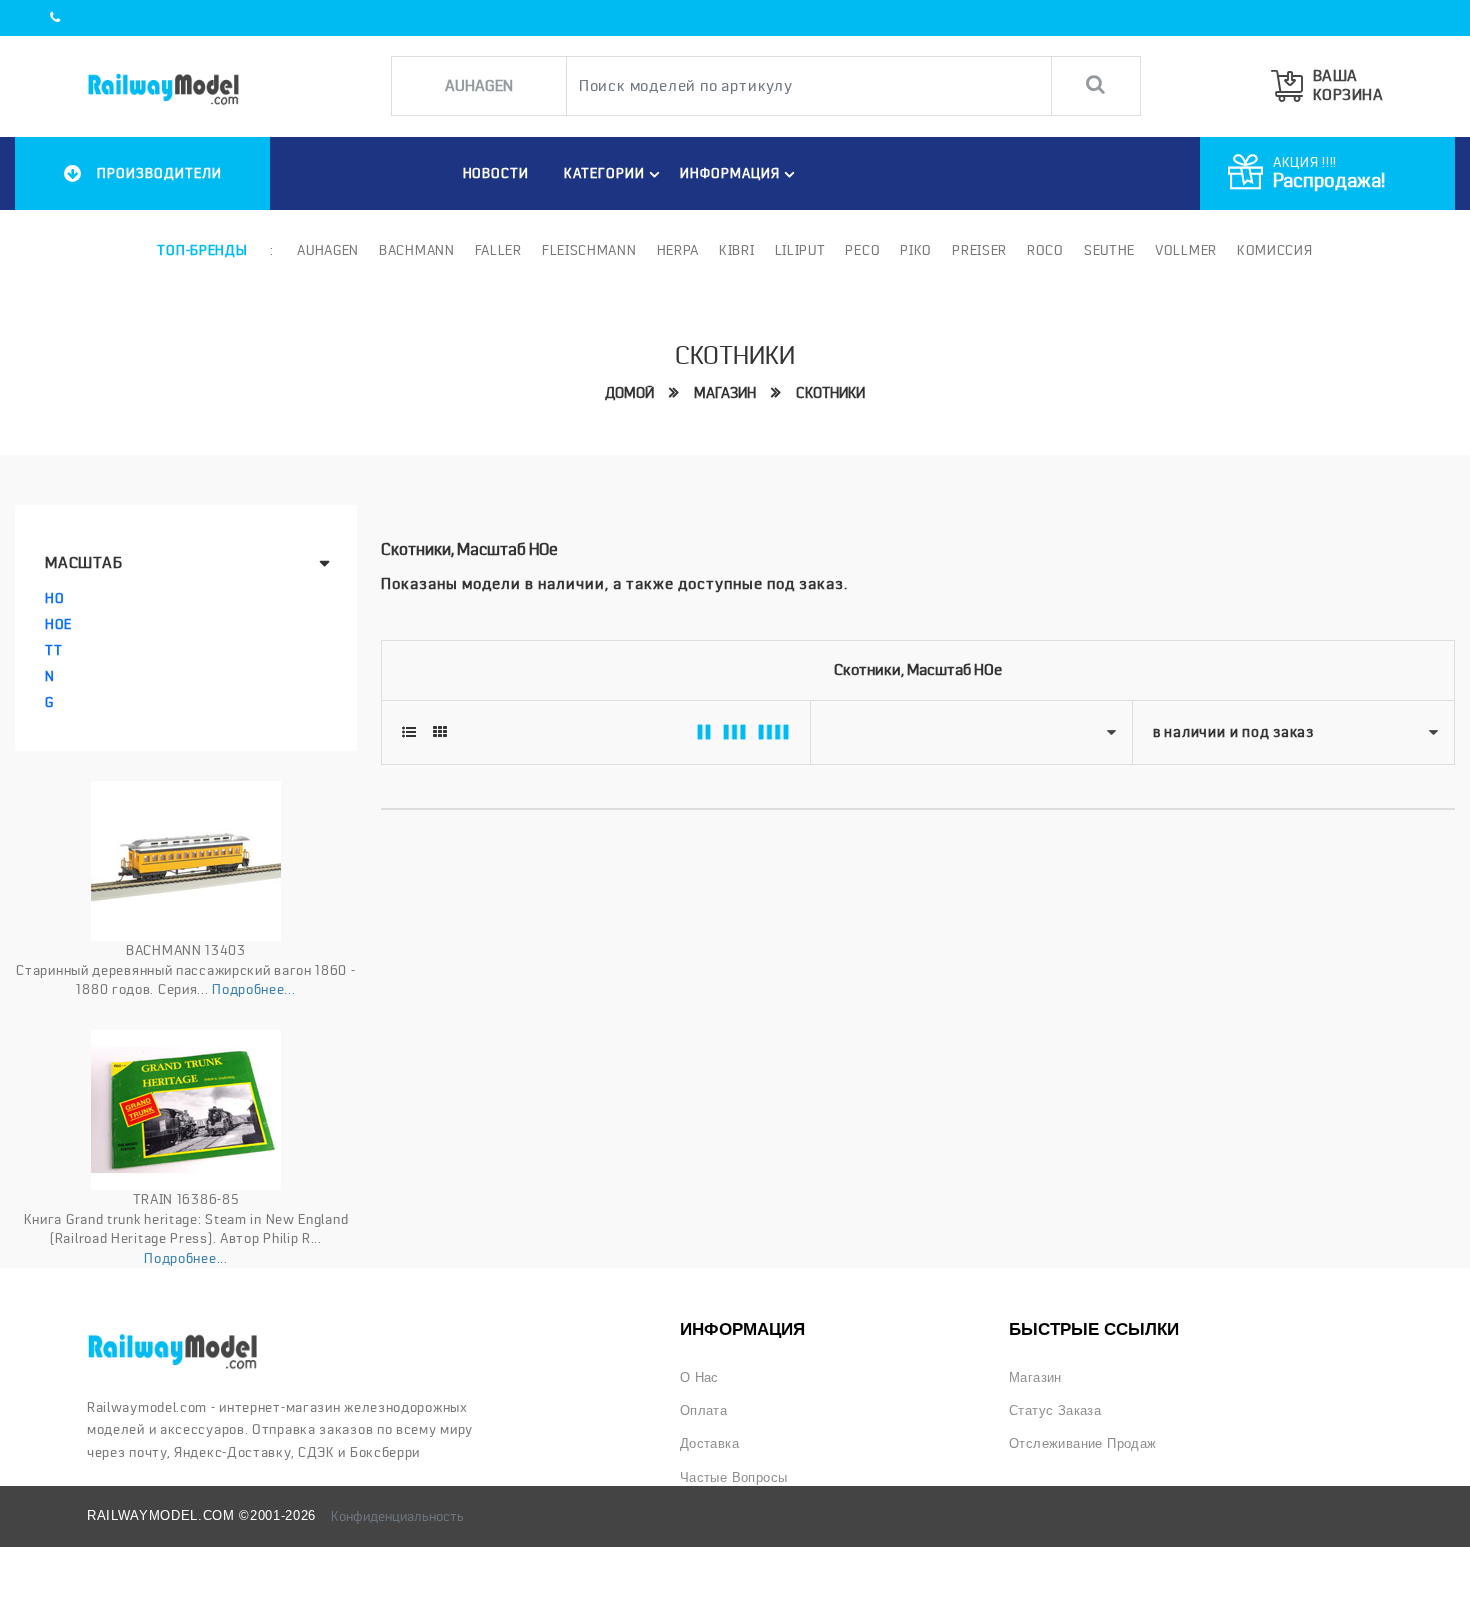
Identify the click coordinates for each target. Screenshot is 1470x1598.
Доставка (709, 1443)
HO (54, 598)
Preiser (979, 250)
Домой (629, 393)
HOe (58, 624)
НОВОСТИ (496, 173)
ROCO (1045, 250)
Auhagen (328, 250)
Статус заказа (1055, 1410)
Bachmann (417, 250)
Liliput (800, 250)
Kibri (737, 250)
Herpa (678, 250)
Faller (498, 250)
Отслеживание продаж (1083, 1443)
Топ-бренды (202, 250)
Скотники (830, 393)
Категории (604, 173)
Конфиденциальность (397, 1516)
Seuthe (1109, 250)
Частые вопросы (734, 1477)
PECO (862, 250)
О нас (699, 1377)
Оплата (703, 1410)
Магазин (725, 393)
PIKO (916, 250)
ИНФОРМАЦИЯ (730, 173)
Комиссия (1275, 250)
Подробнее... (253, 989)
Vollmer (1186, 250)
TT (53, 650)
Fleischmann (589, 250)
